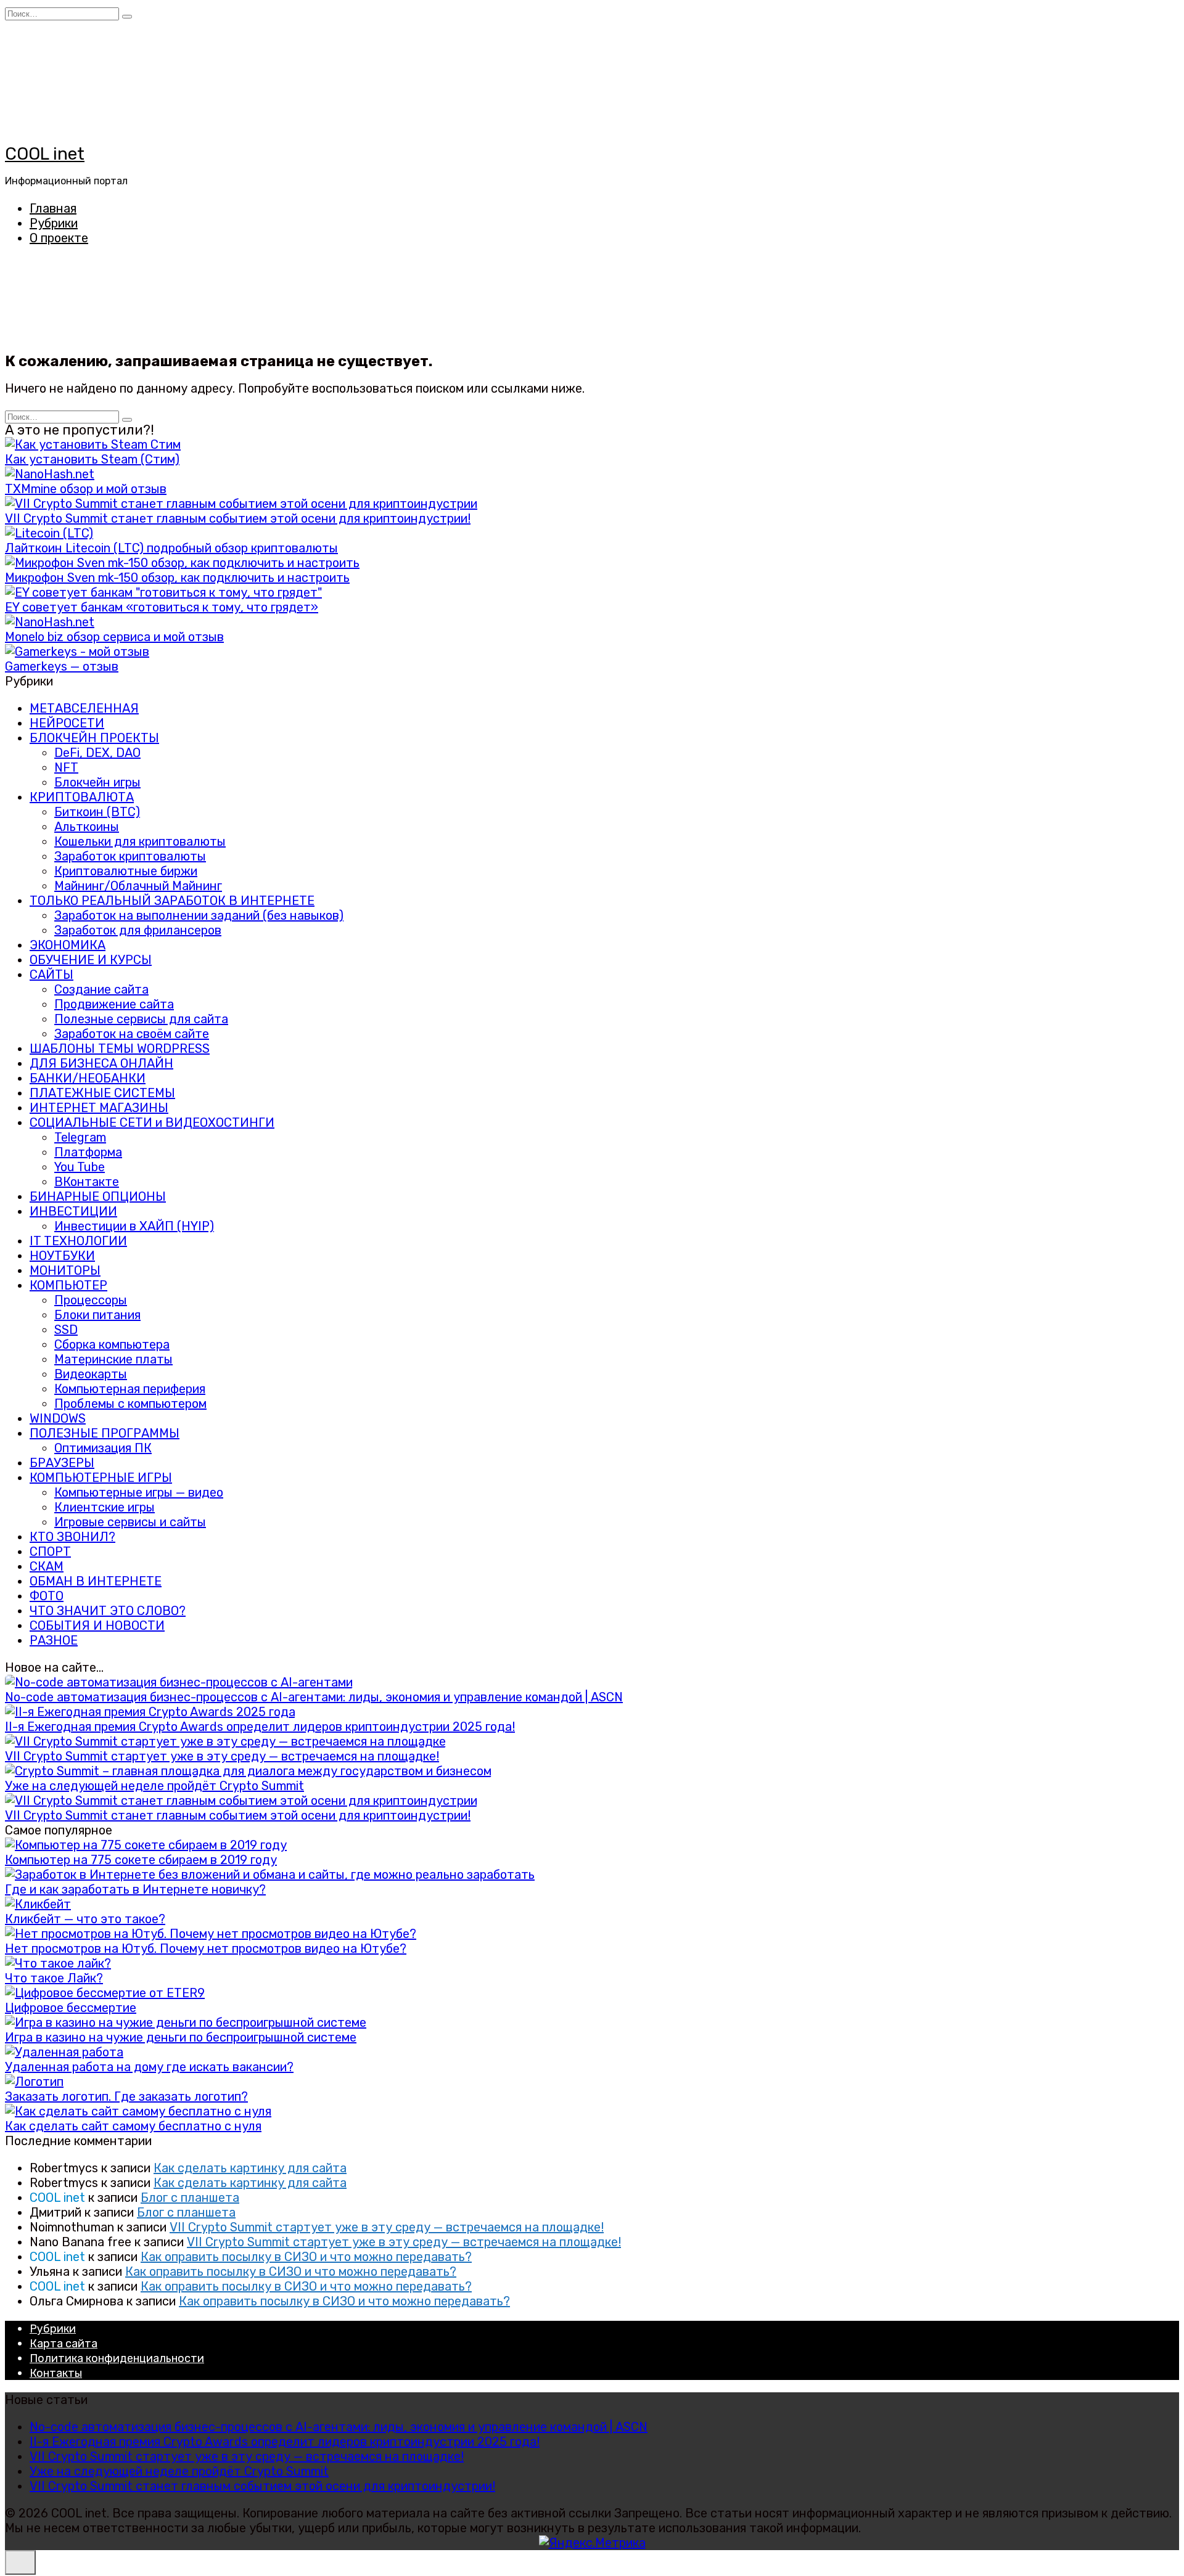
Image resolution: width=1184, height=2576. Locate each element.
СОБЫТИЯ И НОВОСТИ (97, 1625)
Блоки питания (97, 1315)
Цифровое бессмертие (71, 2008)
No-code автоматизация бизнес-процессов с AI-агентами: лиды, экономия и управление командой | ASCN (314, 1697)
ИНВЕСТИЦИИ (73, 1211)
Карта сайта (64, 2344)
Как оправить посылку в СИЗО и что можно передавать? (306, 2257)
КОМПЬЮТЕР (68, 1285)
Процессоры (91, 1300)
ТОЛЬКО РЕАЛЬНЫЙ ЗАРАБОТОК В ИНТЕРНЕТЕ (172, 901)
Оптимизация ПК (103, 1448)
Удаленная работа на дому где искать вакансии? (149, 2067)
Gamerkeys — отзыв (62, 666)
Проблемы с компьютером (130, 1404)
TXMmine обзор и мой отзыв (86, 489)
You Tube (80, 1167)
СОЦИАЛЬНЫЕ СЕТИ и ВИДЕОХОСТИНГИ (152, 1122)
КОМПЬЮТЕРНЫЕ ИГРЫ (101, 1478)
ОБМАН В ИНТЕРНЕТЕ (96, 1581)
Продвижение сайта (114, 1004)
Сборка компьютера (112, 1344)
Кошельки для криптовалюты (140, 841)
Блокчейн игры (97, 782)
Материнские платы (113, 1359)
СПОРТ (50, 1552)
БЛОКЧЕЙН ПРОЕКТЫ (94, 738)
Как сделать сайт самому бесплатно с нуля (133, 2126)
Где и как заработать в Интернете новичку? (135, 1889)
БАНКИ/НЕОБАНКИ (88, 1078)
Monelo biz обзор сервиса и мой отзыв (114, 637)
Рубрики (54, 223)
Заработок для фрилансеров (138, 930)
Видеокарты (91, 1374)
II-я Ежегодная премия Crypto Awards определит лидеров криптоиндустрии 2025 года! (260, 1727)
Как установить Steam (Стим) (92, 459)
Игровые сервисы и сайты (130, 1522)
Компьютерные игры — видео (139, 1492)
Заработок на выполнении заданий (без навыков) (199, 915)
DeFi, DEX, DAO (97, 753)
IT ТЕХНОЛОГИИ (78, 1241)
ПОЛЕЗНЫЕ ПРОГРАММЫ (105, 1433)
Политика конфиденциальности (117, 2358)
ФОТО (47, 1596)
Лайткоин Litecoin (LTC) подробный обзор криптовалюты (171, 548)
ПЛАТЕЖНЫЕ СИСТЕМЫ (102, 1093)
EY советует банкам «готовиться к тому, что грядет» (162, 607)
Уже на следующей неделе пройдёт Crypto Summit (154, 1786)
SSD (66, 1330)
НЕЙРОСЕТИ (67, 723)
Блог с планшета (190, 2198)
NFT (66, 767)
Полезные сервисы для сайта (141, 1019)
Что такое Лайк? (54, 1978)
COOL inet (45, 154)
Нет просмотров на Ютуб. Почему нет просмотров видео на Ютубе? (206, 1948)
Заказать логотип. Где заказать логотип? (126, 2096)
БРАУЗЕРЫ (62, 1463)
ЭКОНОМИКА (68, 945)
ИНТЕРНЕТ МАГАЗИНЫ (99, 1108)
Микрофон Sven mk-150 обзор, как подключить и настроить (177, 578)
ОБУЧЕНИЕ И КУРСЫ (91, 960)
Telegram (80, 1137)
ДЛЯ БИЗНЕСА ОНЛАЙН (101, 1063)
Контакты (56, 2373)
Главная (53, 208)
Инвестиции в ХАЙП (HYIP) (134, 1226)
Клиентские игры (105, 1507)
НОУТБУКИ (62, 1256)
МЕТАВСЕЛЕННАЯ (84, 708)
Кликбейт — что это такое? (85, 1919)
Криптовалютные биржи (126, 871)
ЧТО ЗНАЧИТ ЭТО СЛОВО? (108, 1611)
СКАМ (47, 1566)
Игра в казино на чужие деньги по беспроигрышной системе (181, 2037)
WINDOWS (58, 1418)
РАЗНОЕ (54, 1640)
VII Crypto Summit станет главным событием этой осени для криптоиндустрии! (238, 518)
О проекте (59, 238)
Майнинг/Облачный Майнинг (138, 886)
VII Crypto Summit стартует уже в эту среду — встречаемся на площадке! (222, 1756)
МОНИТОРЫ (65, 1270)
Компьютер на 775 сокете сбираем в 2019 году (141, 1860)
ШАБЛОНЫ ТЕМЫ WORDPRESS (120, 1049)
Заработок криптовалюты (130, 856)
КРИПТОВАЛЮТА (82, 797)
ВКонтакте (87, 1182)
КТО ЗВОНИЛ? (72, 1537)
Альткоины (87, 827)
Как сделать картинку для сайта (250, 2168)
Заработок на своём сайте (132, 1034)
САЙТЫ (51, 975)
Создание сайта (101, 989)
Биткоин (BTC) (97, 812)
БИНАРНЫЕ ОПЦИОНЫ (98, 1196)
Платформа (88, 1152)
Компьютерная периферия (130, 1389)
